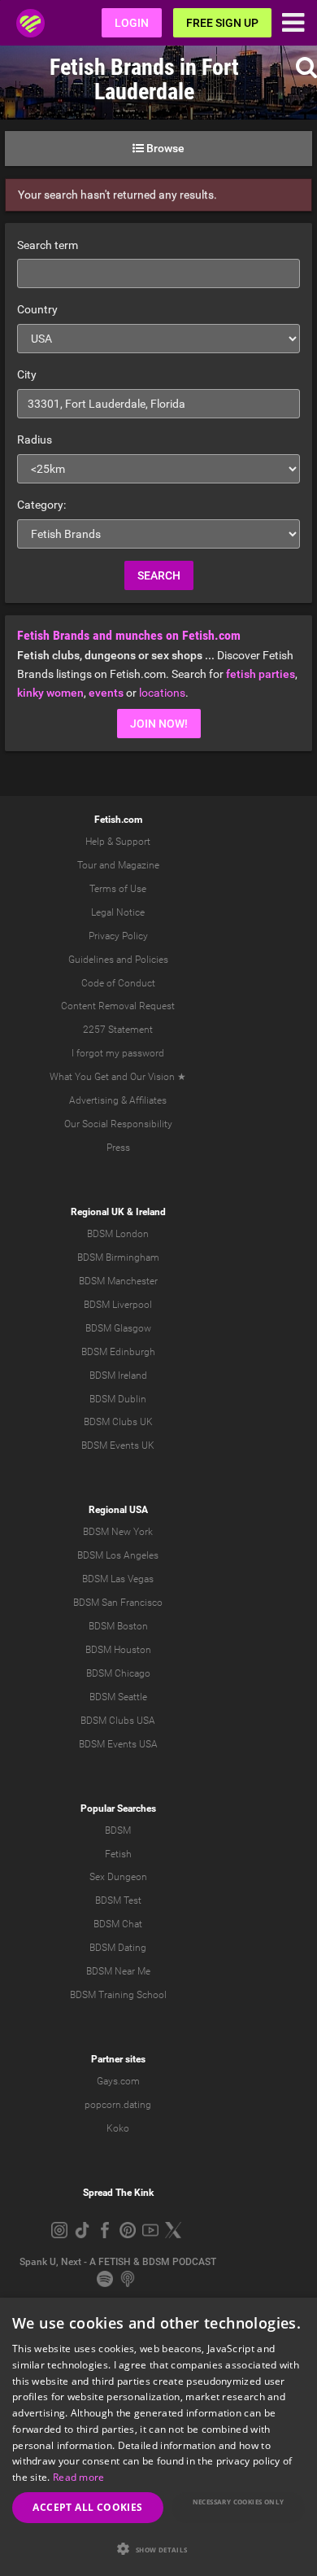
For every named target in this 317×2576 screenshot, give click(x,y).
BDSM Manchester (118, 1281)
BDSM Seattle (118, 1697)
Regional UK (98, 1212)
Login (132, 23)
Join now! (159, 724)
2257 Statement (118, 1030)
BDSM (118, 1830)
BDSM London (118, 1234)
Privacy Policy (118, 936)
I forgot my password (118, 1053)
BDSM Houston (118, 1650)
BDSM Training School (118, 1995)
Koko (118, 2128)
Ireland (151, 1212)
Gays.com (118, 2081)
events (106, 693)
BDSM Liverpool (118, 1305)
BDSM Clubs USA (118, 1721)
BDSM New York (118, 1532)
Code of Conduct (118, 983)
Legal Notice (118, 912)
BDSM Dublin (118, 1399)
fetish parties (261, 674)
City (27, 374)
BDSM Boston (118, 1626)
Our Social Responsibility (118, 1124)
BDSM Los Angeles (118, 1555)
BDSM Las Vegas (118, 1579)
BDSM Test (118, 1900)
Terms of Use (118, 889)
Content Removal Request (118, 1006)
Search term (48, 245)
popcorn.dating (118, 2105)
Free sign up (222, 23)
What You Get (79, 1077)
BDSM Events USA (118, 1744)
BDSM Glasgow (118, 1328)
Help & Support (118, 842)
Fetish (118, 1854)
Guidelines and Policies (118, 960)
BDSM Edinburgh (118, 1352)
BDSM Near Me (118, 1971)
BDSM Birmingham (118, 1257)
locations (162, 693)
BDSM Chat (118, 1924)
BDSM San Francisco (118, 1603)
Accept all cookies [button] (87, 2507)
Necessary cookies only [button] (239, 2502)
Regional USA (118, 1510)
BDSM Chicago (118, 1673)
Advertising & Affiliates (118, 1100)
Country (37, 309)
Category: (41, 505)
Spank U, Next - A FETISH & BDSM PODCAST (118, 2262)
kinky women (50, 693)
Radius (35, 440)
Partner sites (118, 2059)
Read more (79, 2477)
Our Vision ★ (158, 1077)
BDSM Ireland (118, 1375)
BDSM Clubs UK (118, 1422)
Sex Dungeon (118, 1877)
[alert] (158, 2437)
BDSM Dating (118, 1948)
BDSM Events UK (118, 1445)
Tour (87, 865)
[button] (158, 2549)
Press (118, 1148)
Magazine (139, 865)
